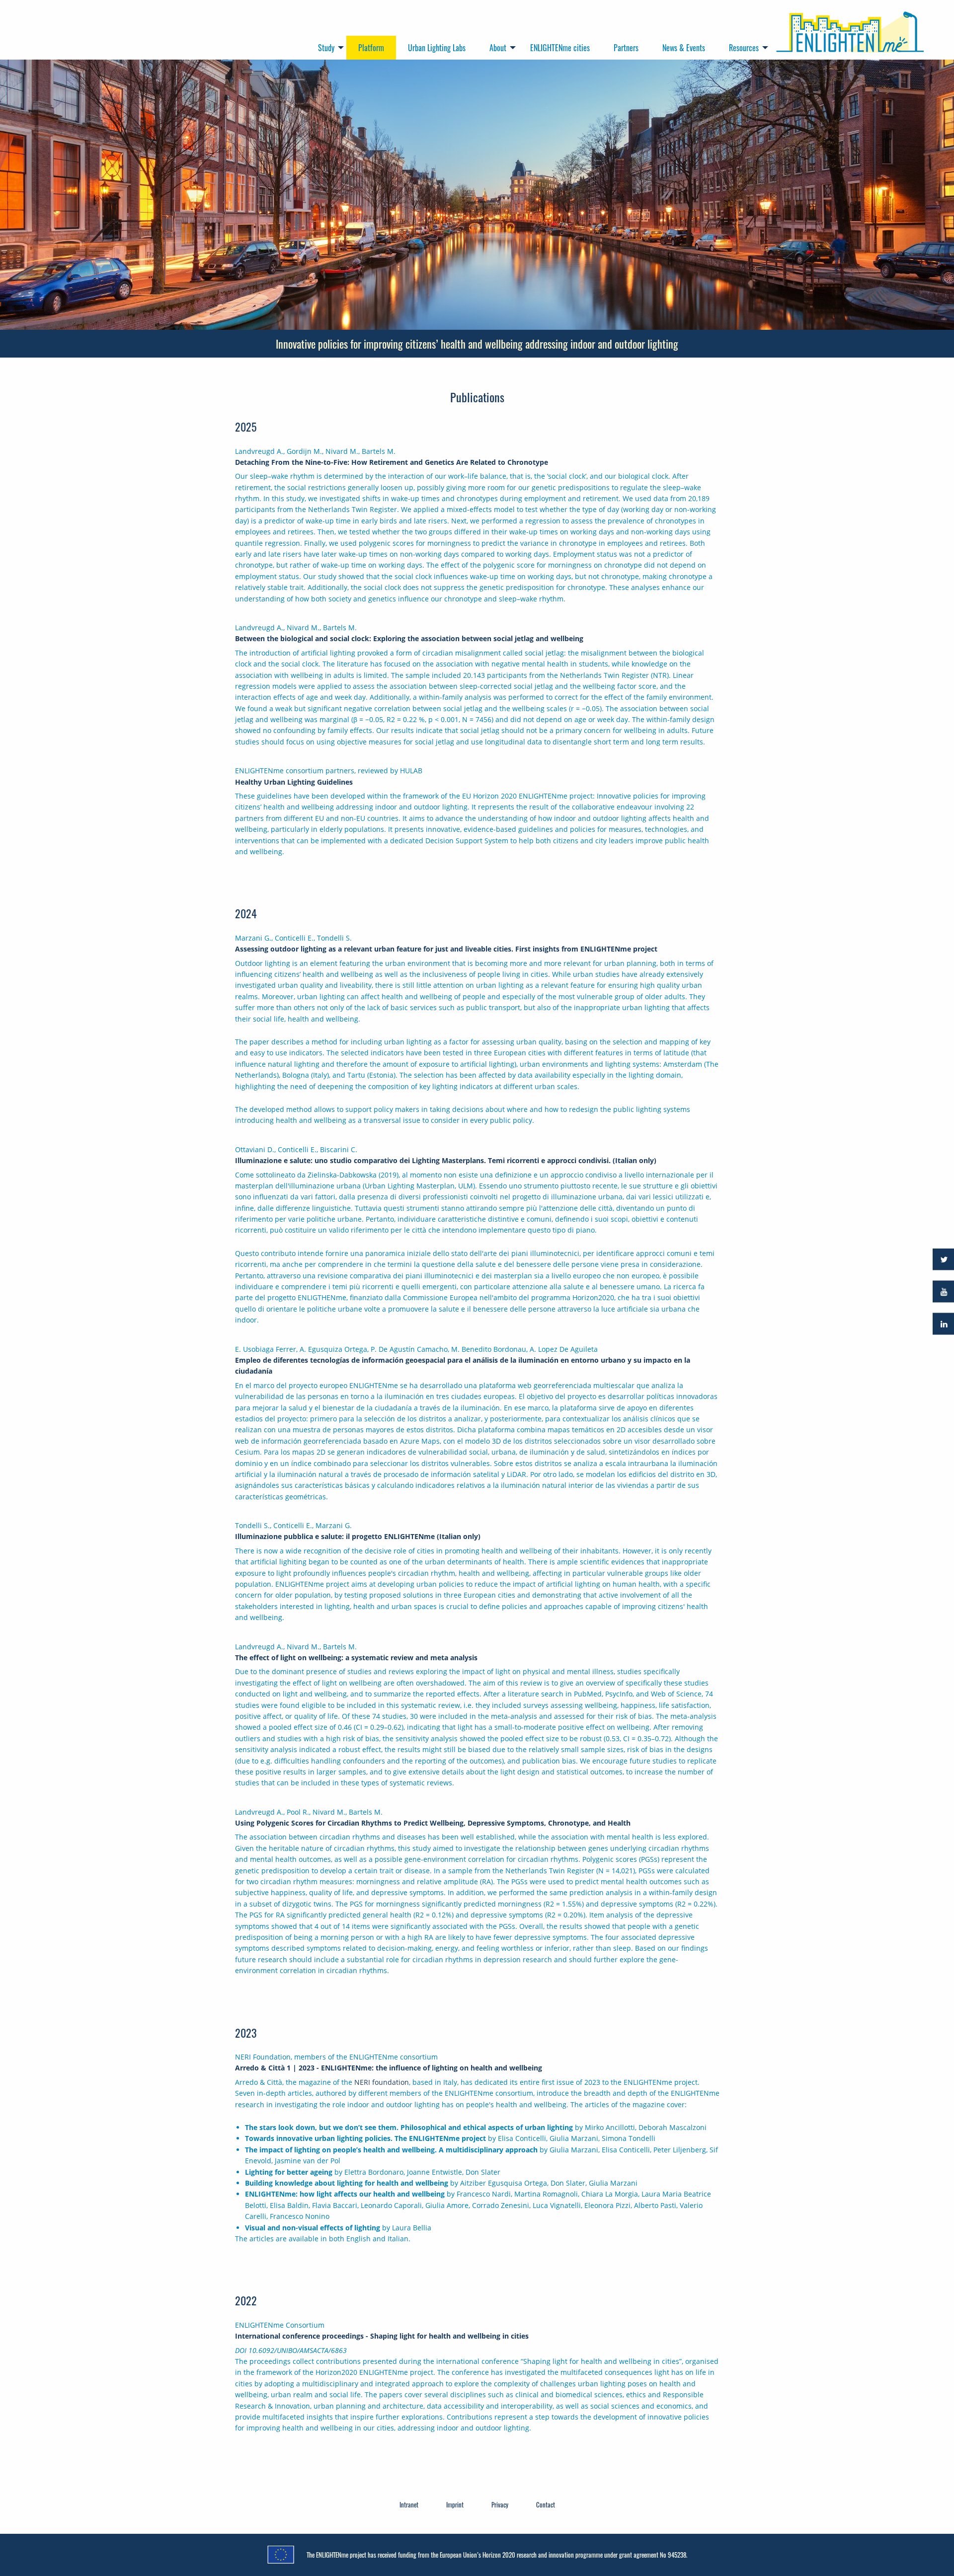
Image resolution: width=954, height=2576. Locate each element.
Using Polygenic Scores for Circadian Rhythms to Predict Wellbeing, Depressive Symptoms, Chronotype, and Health (433, 1823)
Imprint (455, 2504)
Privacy (500, 2504)
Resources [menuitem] (744, 48)
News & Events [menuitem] (684, 48)
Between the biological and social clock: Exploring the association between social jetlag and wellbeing (409, 638)
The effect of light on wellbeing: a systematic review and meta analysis (356, 1657)
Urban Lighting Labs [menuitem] (437, 48)
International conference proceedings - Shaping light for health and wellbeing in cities (382, 2336)
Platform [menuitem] (371, 48)
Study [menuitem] (326, 48)
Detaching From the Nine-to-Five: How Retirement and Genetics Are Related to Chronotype (392, 462)
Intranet (409, 2504)
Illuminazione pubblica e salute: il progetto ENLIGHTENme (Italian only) (358, 1536)
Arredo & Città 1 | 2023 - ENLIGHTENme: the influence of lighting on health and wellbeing (389, 2068)
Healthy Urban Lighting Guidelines (294, 782)
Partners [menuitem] (626, 48)
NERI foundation (382, 2082)
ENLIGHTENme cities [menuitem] (560, 48)
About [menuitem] (498, 48)
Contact (546, 2504)
